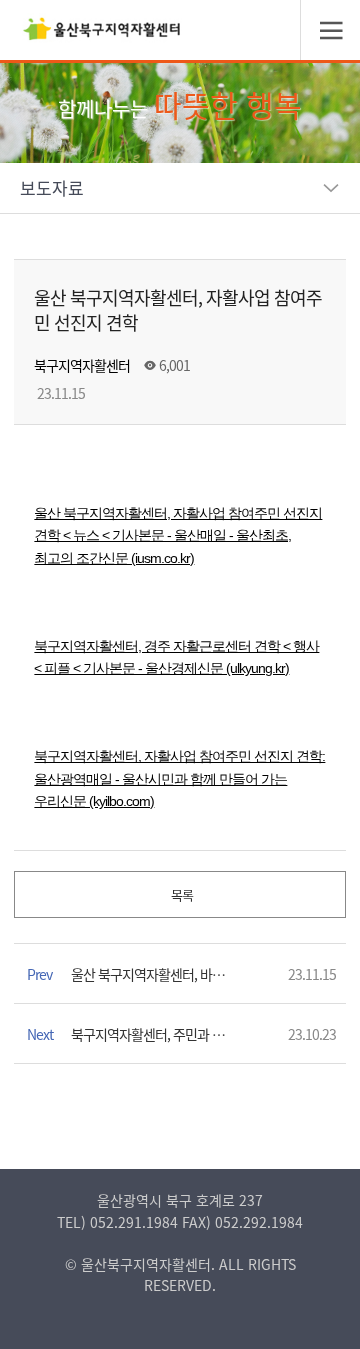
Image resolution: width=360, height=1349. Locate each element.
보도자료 (52, 187)
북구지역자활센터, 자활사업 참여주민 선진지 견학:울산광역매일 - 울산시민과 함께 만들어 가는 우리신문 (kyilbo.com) (179, 778)
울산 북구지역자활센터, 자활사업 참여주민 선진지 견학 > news (102, 35)
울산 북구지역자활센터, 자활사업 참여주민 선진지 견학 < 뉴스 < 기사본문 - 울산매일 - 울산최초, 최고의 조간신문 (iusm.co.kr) (178, 535)
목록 (180, 894)
